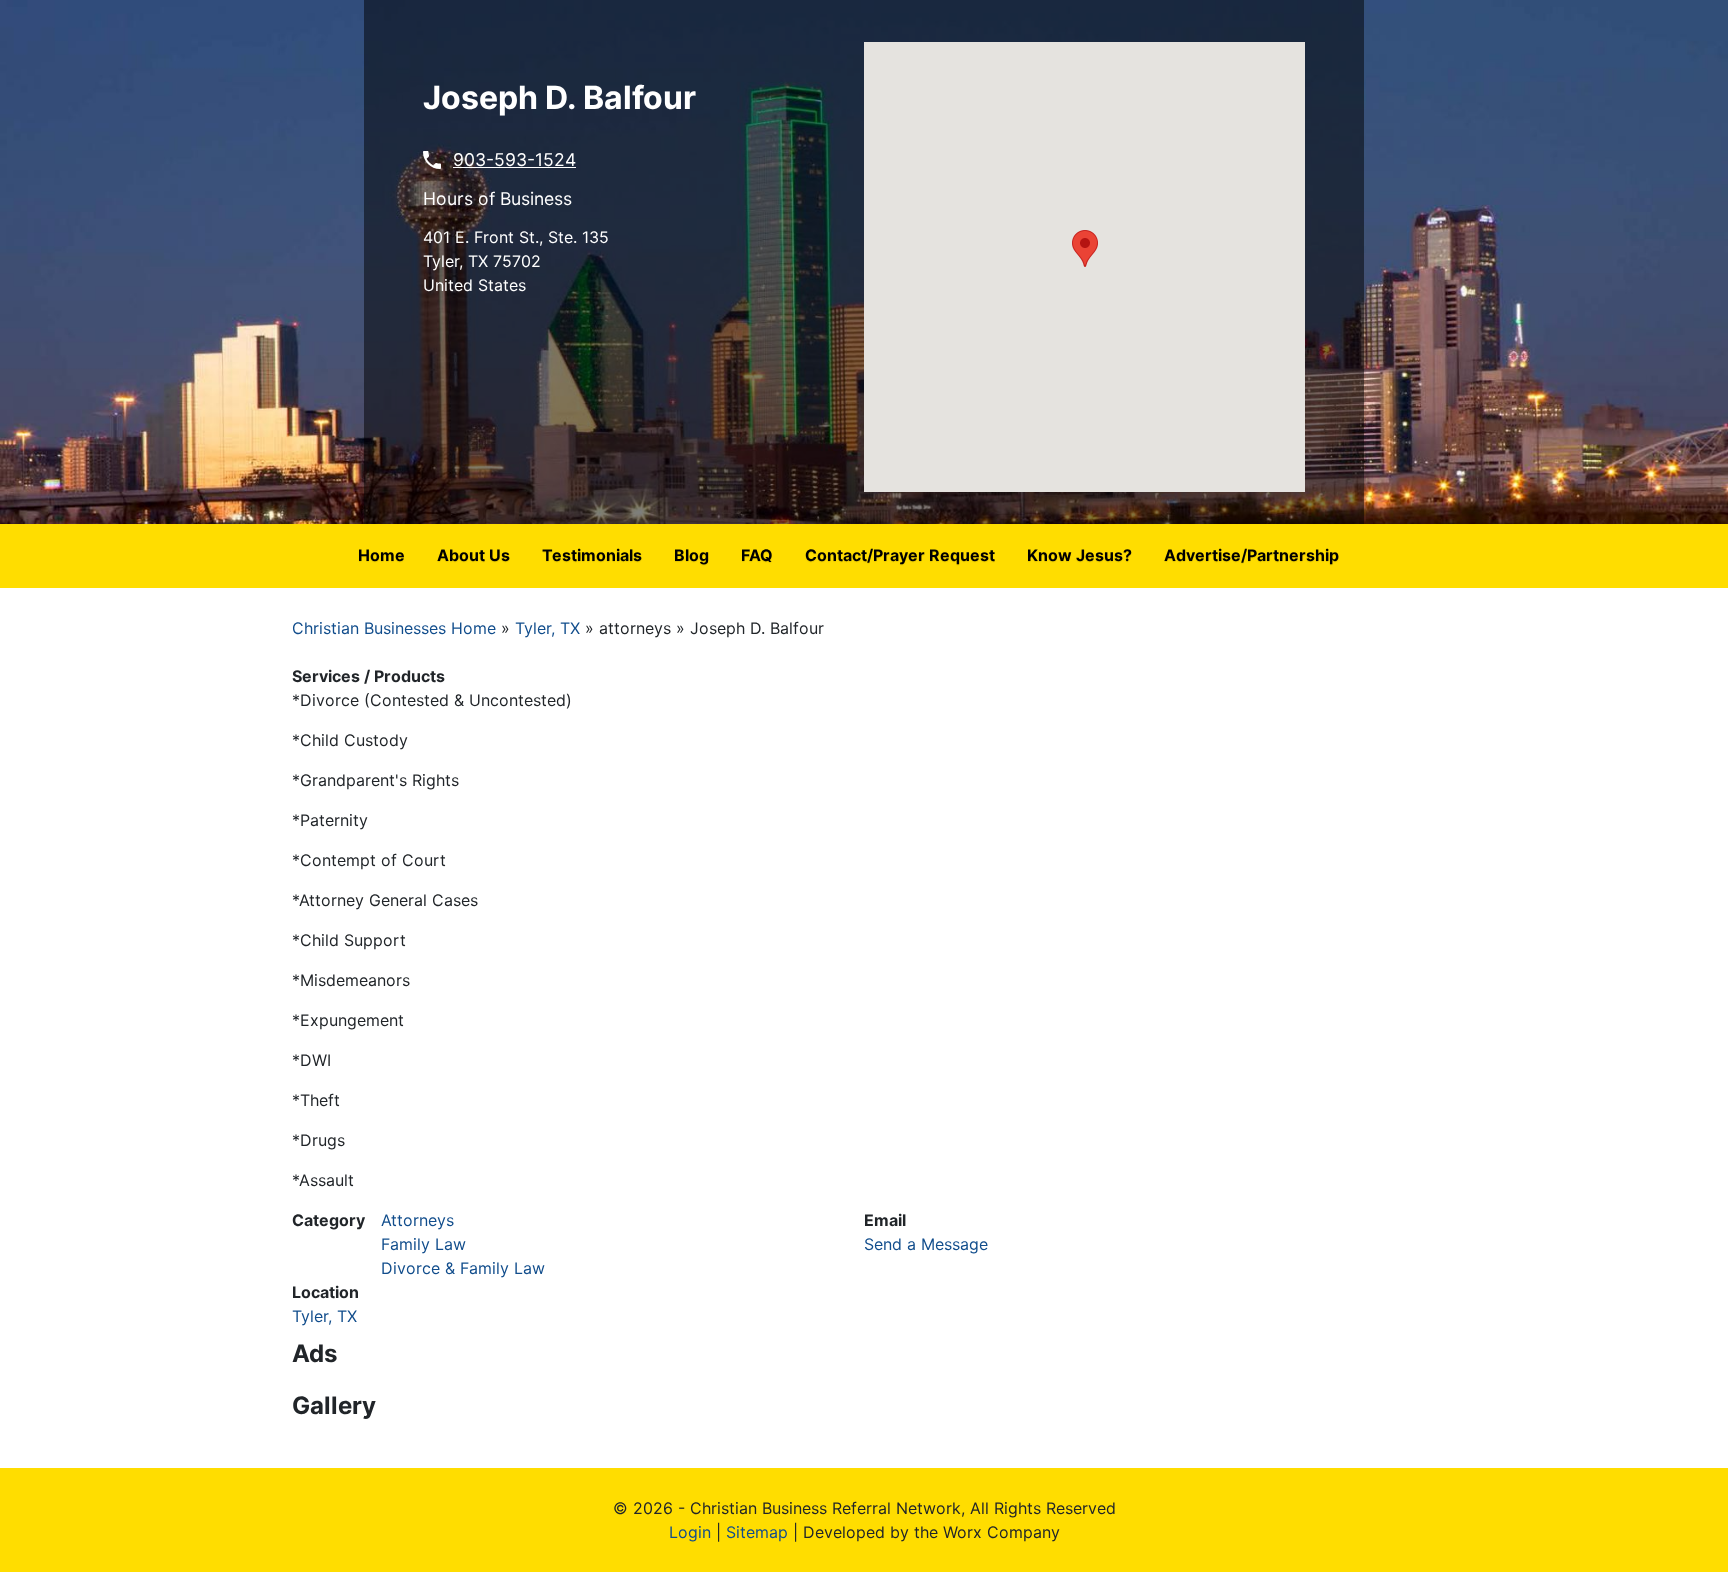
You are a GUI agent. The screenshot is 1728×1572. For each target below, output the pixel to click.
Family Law (423, 1244)
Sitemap (757, 1532)
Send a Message (926, 1244)
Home (381, 555)
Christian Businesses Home (394, 628)
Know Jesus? (1079, 555)
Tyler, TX (547, 628)
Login (690, 1532)
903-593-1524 (514, 159)
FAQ (757, 555)
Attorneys (417, 1220)
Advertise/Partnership (1251, 555)
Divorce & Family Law (463, 1268)
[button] (1085, 248)
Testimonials (592, 555)
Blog (691, 555)
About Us (473, 555)
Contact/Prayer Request (900, 555)
